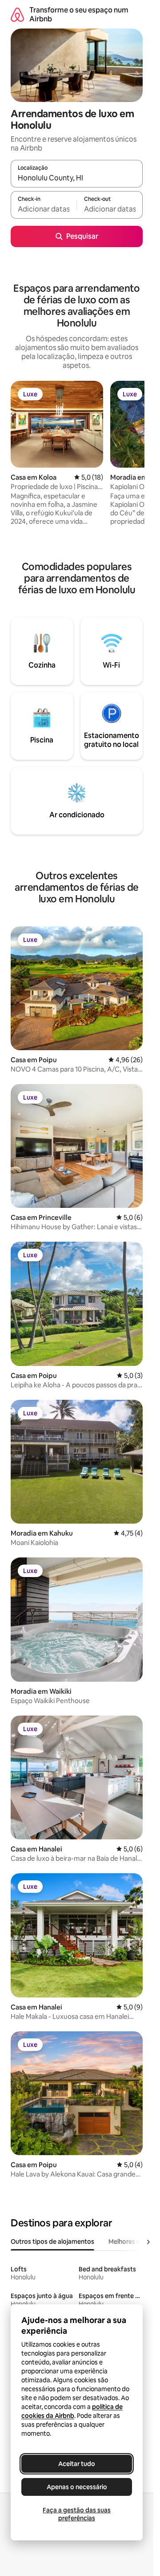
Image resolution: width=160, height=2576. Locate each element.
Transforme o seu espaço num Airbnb (79, 14)
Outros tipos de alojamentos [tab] (52, 2242)
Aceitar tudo (77, 2464)
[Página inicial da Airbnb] (17, 14)
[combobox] (77, 178)
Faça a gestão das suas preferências (77, 2514)
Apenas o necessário (77, 2487)
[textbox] (44, 209)
